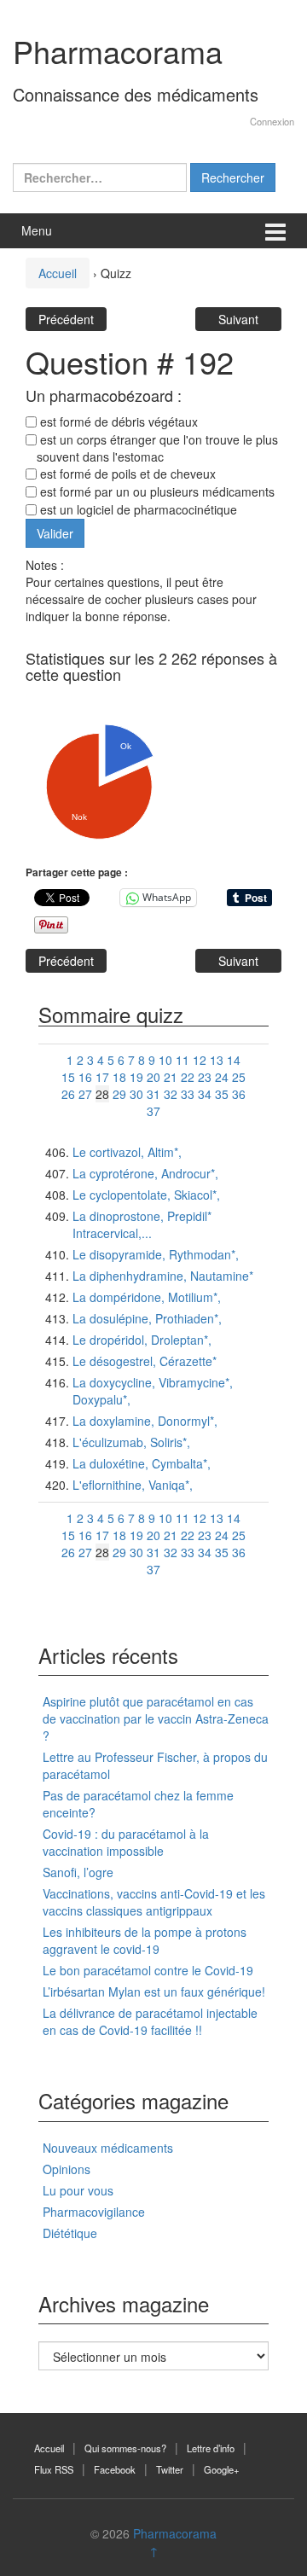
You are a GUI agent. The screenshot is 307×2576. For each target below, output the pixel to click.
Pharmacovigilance (94, 2212)
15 (68, 1077)
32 (171, 1094)
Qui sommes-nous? (125, 2448)
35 (222, 1094)
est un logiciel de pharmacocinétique (137, 509)
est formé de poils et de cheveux (126, 474)
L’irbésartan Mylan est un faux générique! (154, 1992)
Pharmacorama (118, 51)
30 (136, 1094)
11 (182, 1060)
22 (188, 1077)
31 (153, 1094)
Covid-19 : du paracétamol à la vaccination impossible (126, 1842)
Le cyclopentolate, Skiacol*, (146, 1195)
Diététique (70, 2233)
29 (119, 1094)
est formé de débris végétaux (117, 422)
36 (239, 1094)
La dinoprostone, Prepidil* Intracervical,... (142, 1224)
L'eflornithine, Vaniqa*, (133, 1485)
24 (222, 1077)
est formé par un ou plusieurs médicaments (156, 491)
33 (188, 1094)
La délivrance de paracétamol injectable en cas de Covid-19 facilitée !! (150, 2021)
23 (205, 1077)
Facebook (115, 2469)
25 (239, 1077)
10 (165, 1060)
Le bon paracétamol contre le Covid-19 (148, 1970)
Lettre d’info (211, 2448)
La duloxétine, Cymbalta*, (142, 1463)
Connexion (272, 121)
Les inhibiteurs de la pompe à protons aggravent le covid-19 (145, 1940)
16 (85, 1077)
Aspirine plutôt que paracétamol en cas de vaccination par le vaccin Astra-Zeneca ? (156, 1718)
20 (153, 1077)
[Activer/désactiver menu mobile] (275, 231)
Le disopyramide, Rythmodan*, (156, 1254)
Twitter (170, 2469)
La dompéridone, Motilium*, (147, 1297)
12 (200, 1060)
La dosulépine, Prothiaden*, (147, 1318)
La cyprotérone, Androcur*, (145, 1173)
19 (136, 1077)
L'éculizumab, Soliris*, (131, 1442)
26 (68, 1094)
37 (153, 1111)
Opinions (67, 2169)
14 (234, 1060)
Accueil (58, 273)
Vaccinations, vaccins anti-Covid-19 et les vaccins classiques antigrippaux (154, 1902)
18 (119, 1077)
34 (205, 1094)
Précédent (66, 319)
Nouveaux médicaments (108, 2148)
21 (171, 1077)
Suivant (238, 319)
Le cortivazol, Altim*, (127, 1152)
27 (85, 1094)
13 (217, 1060)
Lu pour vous (78, 2190)
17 (102, 1077)
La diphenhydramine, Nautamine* (163, 1276)
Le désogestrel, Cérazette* (145, 1361)
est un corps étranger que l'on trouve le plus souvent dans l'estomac (157, 448)
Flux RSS (54, 2469)
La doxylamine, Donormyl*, (145, 1421)
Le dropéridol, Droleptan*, (142, 1340)
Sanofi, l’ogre (78, 1872)
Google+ (222, 2469)
